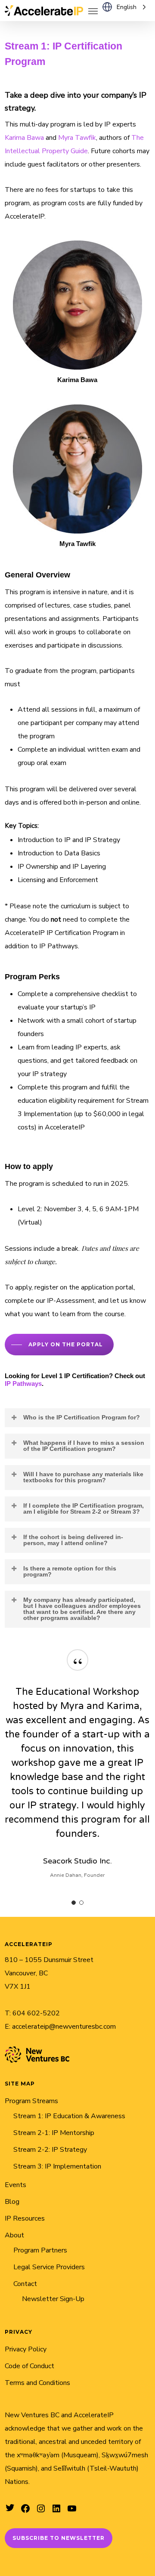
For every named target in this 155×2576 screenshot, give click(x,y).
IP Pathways (23, 1384)
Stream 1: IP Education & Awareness (69, 2116)
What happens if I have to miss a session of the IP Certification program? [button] (84, 1446)
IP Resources (25, 2218)
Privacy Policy (26, 2349)
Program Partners (40, 2250)
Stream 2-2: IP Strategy (50, 2150)
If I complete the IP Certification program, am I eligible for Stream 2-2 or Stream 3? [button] (84, 1509)
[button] (93, 11)
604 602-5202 (36, 2013)
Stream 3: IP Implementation (57, 2166)
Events (15, 2185)
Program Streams (31, 2101)
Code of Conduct (29, 2366)
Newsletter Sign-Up (53, 2299)
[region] (77, 1774)
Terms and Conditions (37, 2383)
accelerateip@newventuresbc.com (64, 2027)
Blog (12, 2202)
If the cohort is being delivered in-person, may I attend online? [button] (73, 1540)
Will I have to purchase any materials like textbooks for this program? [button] (83, 1477)
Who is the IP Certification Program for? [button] (82, 1417)
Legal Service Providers (49, 2267)
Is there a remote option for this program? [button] (70, 1571)
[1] (74, 1903)
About (14, 2235)
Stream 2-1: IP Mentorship (54, 2133)
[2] (81, 1903)
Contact (25, 2284)
